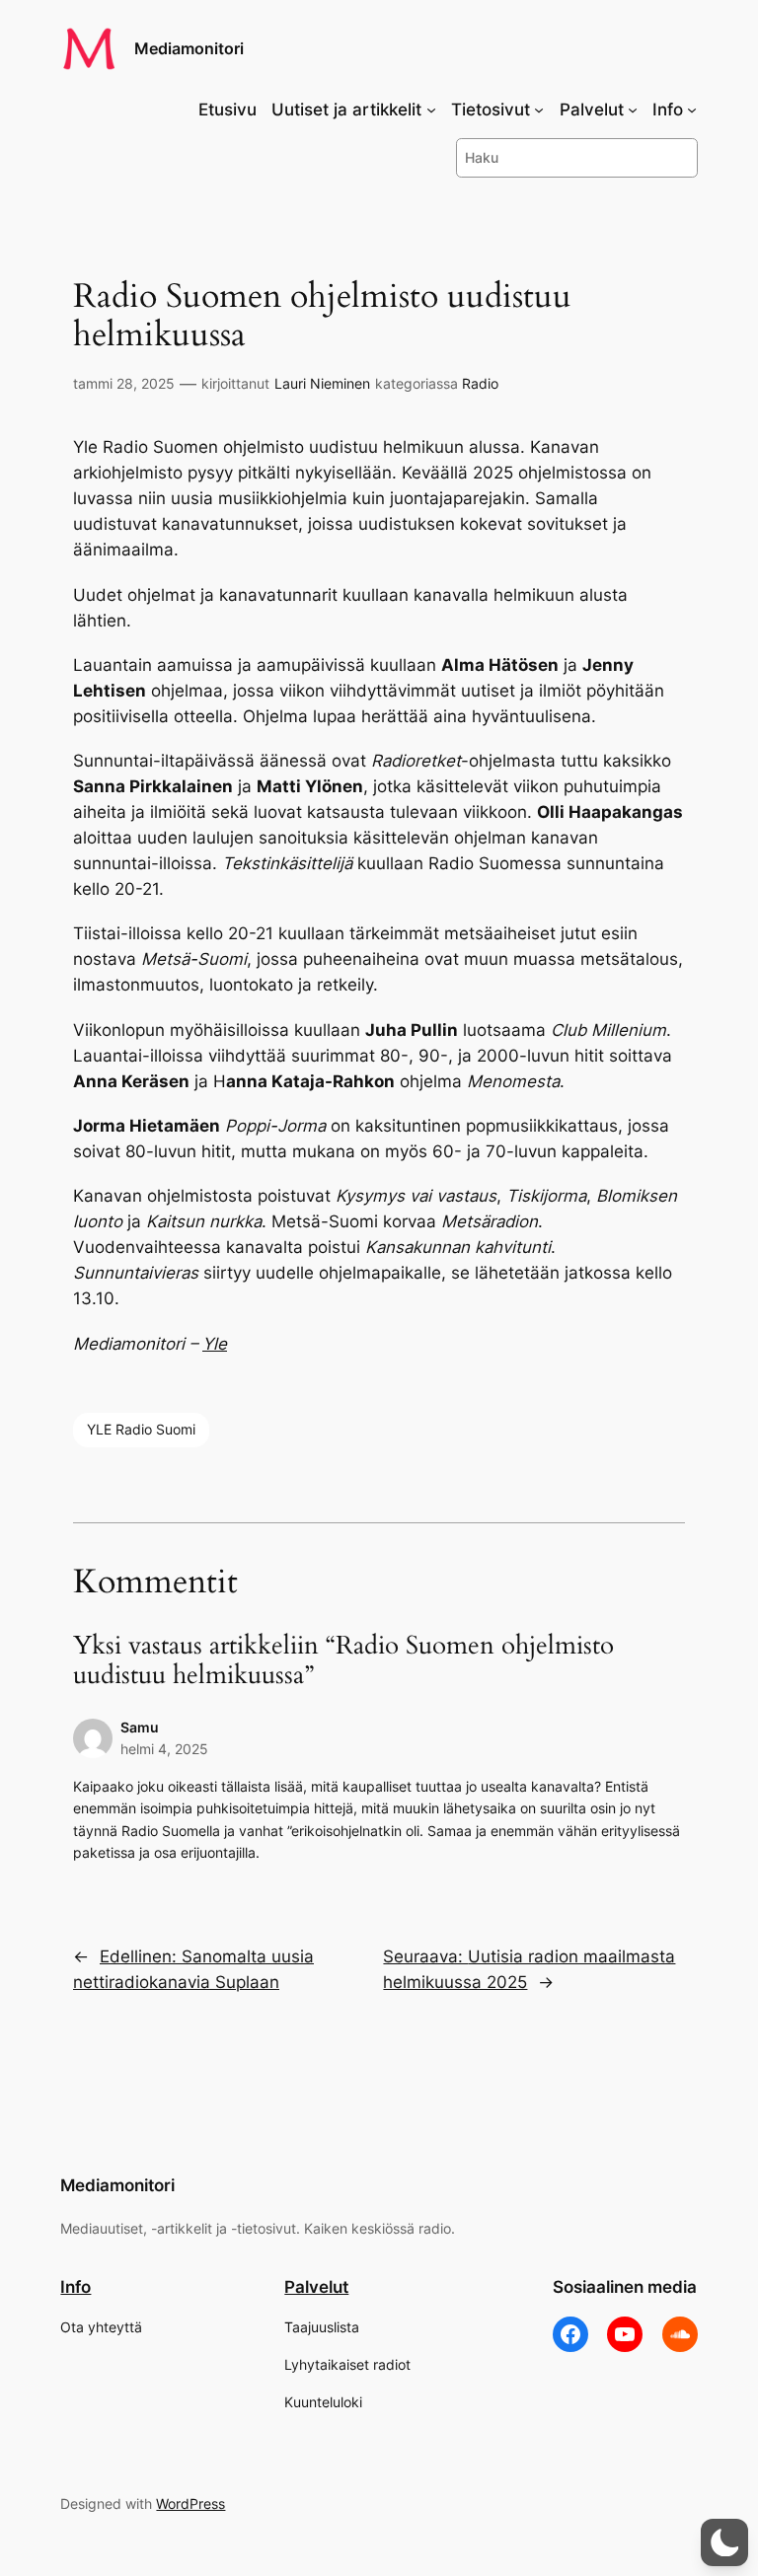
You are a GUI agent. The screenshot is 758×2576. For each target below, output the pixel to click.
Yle (215, 1344)
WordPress (190, 2503)
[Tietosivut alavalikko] (539, 110)
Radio (480, 383)
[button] (724, 2542)
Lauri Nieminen (322, 383)
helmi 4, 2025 (164, 1749)
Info (76, 2287)
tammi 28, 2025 (124, 383)
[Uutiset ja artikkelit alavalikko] (431, 110)
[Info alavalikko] (692, 110)
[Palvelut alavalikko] (633, 110)
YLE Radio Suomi (141, 1429)
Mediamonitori (189, 48)
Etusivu (227, 110)
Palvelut (316, 2287)
